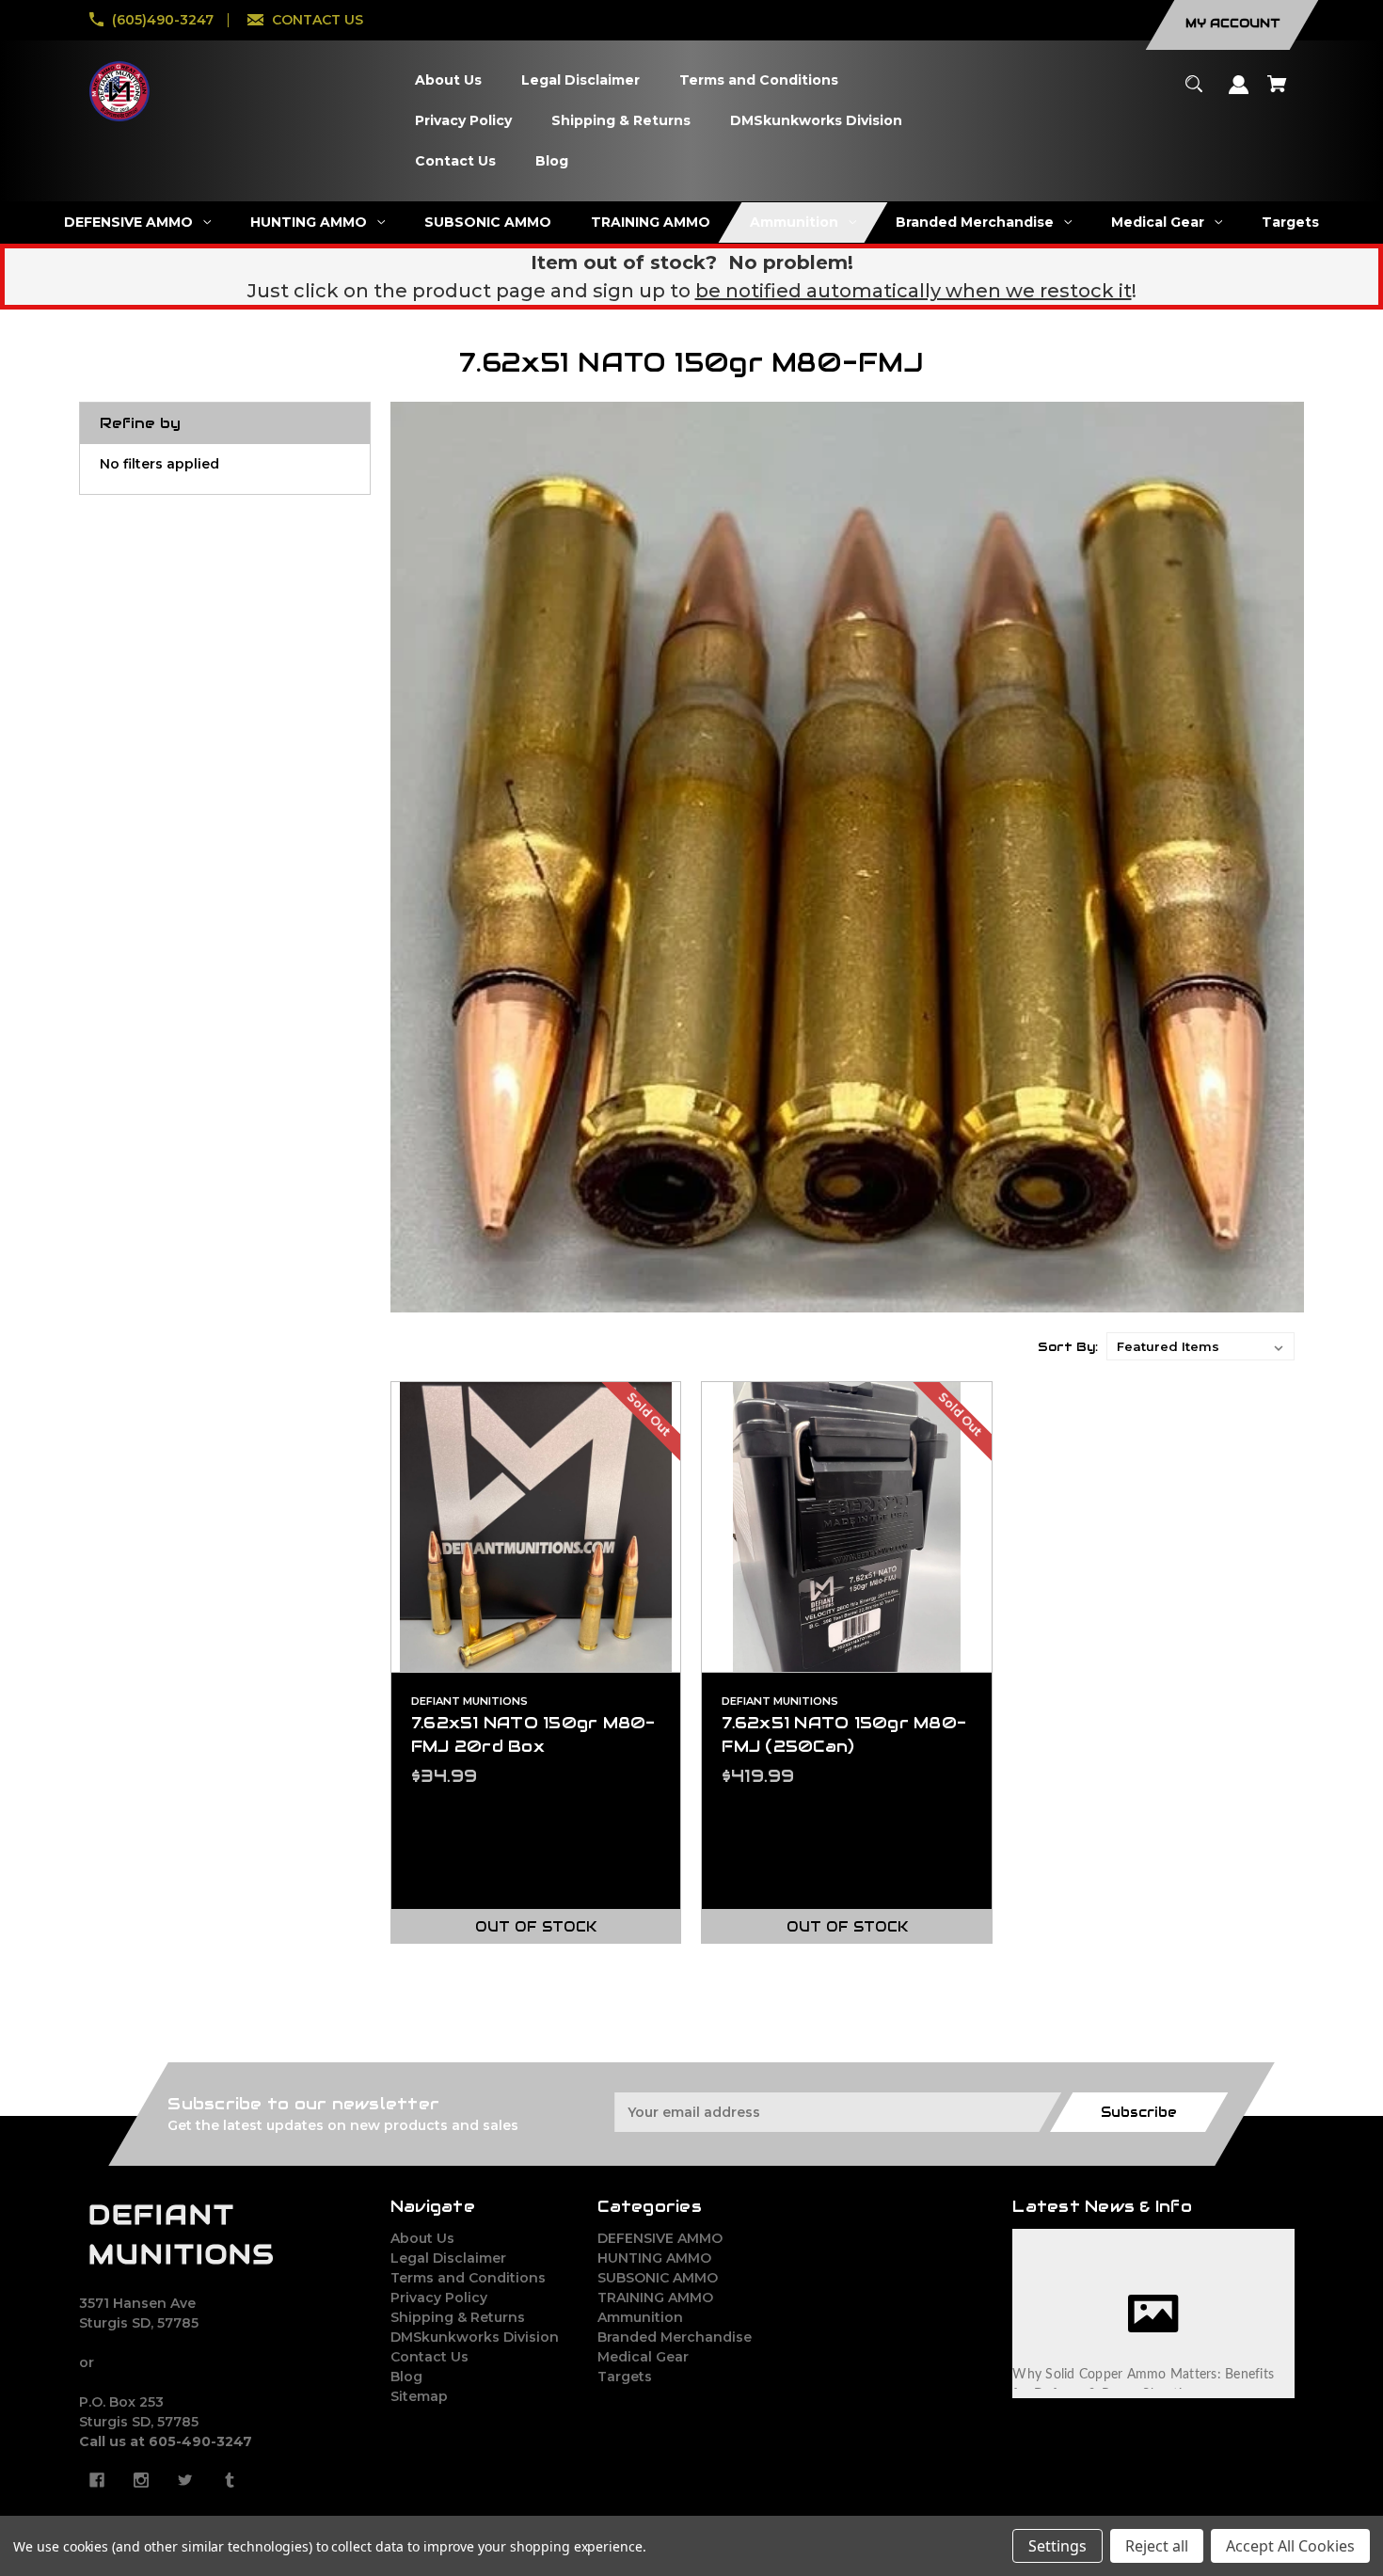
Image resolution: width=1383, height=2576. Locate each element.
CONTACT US (318, 20)
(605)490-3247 (163, 20)
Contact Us (429, 2357)
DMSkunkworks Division (475, 2337)
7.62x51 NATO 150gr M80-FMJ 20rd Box (533, 1734)
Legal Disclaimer (448, 2258)
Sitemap (419, 2396)
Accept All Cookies (1290, 2546)
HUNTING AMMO (654, 2258)
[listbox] (1200, 1346)
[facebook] (97, 2480)
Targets (625, 2377)
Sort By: (1068, 1347)
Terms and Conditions (468, 2278)
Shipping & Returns (458, 2317)
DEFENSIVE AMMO (660, 2238)
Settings (1057, 2546)
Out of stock (536, 1927)
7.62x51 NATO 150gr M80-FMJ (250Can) (844, 1734)
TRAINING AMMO (655, 2298)
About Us (422, 2238)
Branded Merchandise (675, 2337)
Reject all (1157, 2546)
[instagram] (141, 2480)
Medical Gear (643, 2357)
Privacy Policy (439, 2298)
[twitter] (185, 2480)
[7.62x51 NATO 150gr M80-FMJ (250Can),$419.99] (847, 1527)
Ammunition (640, 2317)
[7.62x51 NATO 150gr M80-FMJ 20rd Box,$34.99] (536, 1527)
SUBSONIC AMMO (658, 2278)
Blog (406, 2377)
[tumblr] (230, 2480)
